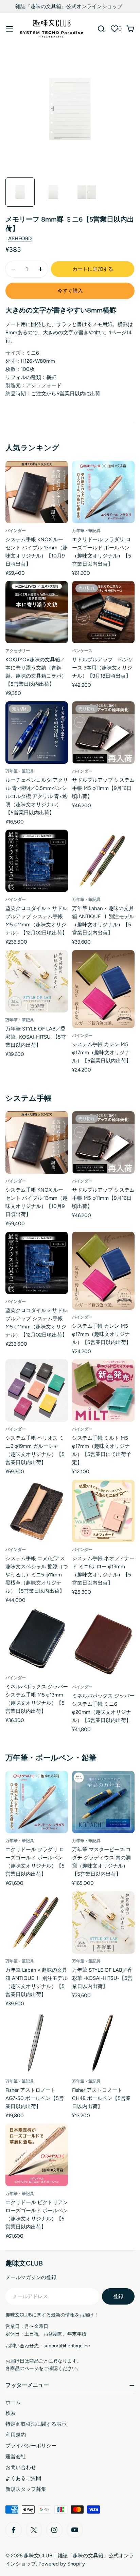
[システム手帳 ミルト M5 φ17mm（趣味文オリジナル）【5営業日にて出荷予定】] (103, 1390)
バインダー (16, 531)
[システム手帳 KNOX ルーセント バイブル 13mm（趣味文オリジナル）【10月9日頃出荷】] (37, 492)
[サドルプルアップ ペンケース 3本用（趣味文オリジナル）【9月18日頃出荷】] (103, 612)
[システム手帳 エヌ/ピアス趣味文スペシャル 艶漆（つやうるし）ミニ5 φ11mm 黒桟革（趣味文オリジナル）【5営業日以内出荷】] (37, 1511)
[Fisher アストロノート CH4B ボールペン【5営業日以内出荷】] (103, 2043)
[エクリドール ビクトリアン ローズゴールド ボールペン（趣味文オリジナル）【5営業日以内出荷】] (37, 2155)
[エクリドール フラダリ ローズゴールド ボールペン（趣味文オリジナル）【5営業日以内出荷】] (103, 492)
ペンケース (82, 651)
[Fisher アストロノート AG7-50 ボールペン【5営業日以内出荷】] (37, 2043)
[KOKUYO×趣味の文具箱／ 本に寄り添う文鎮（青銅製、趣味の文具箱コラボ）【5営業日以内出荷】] (37, 612)
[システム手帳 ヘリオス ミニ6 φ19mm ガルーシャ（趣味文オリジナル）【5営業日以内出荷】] (37, 1390)
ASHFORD (20, 239)
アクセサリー (18, 651)
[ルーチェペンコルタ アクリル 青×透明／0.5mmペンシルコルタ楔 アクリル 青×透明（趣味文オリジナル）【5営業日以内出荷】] (37, 733)
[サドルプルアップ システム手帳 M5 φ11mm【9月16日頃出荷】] (103, 733)
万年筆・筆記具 (86, 531)
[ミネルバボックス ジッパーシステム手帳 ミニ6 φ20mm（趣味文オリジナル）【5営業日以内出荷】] (103, 1644)
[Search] (101, 29)
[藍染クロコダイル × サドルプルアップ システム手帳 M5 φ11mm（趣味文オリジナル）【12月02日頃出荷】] (37, 861)
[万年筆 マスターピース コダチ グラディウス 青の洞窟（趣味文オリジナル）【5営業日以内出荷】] (103, 1802)
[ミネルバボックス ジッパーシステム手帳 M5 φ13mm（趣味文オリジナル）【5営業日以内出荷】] (37, 1639)
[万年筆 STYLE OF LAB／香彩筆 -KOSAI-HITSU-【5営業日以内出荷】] (37, 981)
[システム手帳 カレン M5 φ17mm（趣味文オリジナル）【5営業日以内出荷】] (103, 989)
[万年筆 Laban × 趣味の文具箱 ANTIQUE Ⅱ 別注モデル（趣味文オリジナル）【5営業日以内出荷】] (103, 861)
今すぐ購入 (70, 291)
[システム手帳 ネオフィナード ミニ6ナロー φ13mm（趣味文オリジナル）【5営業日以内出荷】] (103, 1511)
